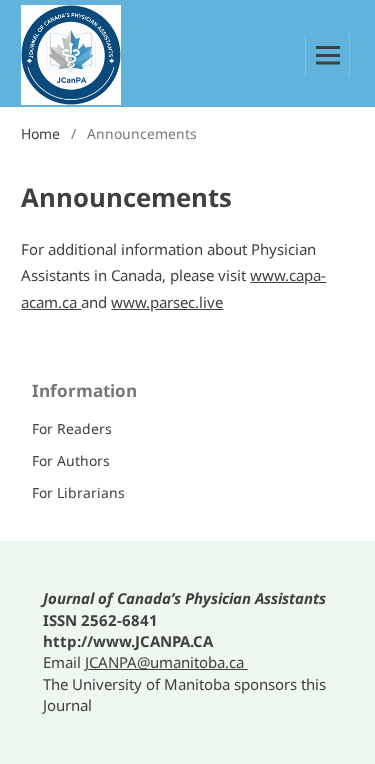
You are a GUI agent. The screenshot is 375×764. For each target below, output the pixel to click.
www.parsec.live (167, 302)
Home (40, 133)
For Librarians (78, 492)
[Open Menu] (327, 55)
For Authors (71, 460)
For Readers (72, 428)
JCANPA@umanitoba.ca (166, 662)
